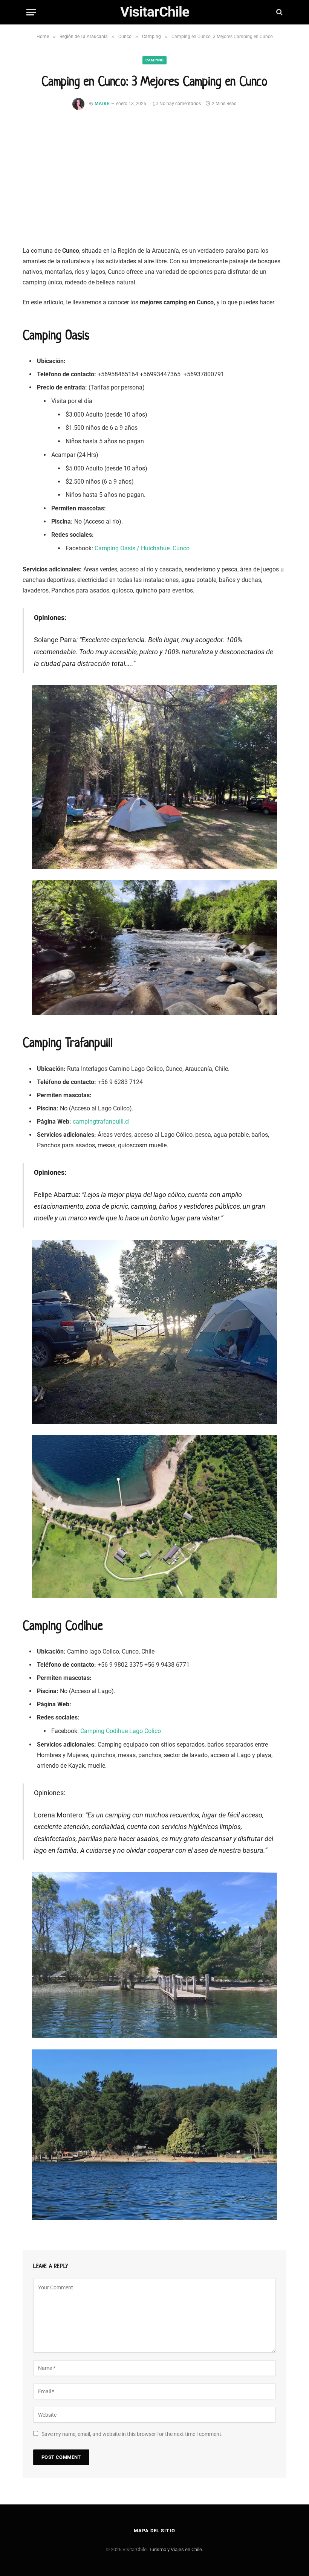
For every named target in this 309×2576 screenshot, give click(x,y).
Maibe (102, 104)
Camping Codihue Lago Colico (121, 1731)
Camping (154, 60)
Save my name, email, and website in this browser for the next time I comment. (132, 2434)
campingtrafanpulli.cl (101, 1122)
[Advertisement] (154, 184)
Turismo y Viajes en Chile (175, 2549)
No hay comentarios (180, 104)
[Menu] (31, 12)
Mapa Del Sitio (154, 2531)
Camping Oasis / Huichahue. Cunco (142, 548)
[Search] (279, 12)
